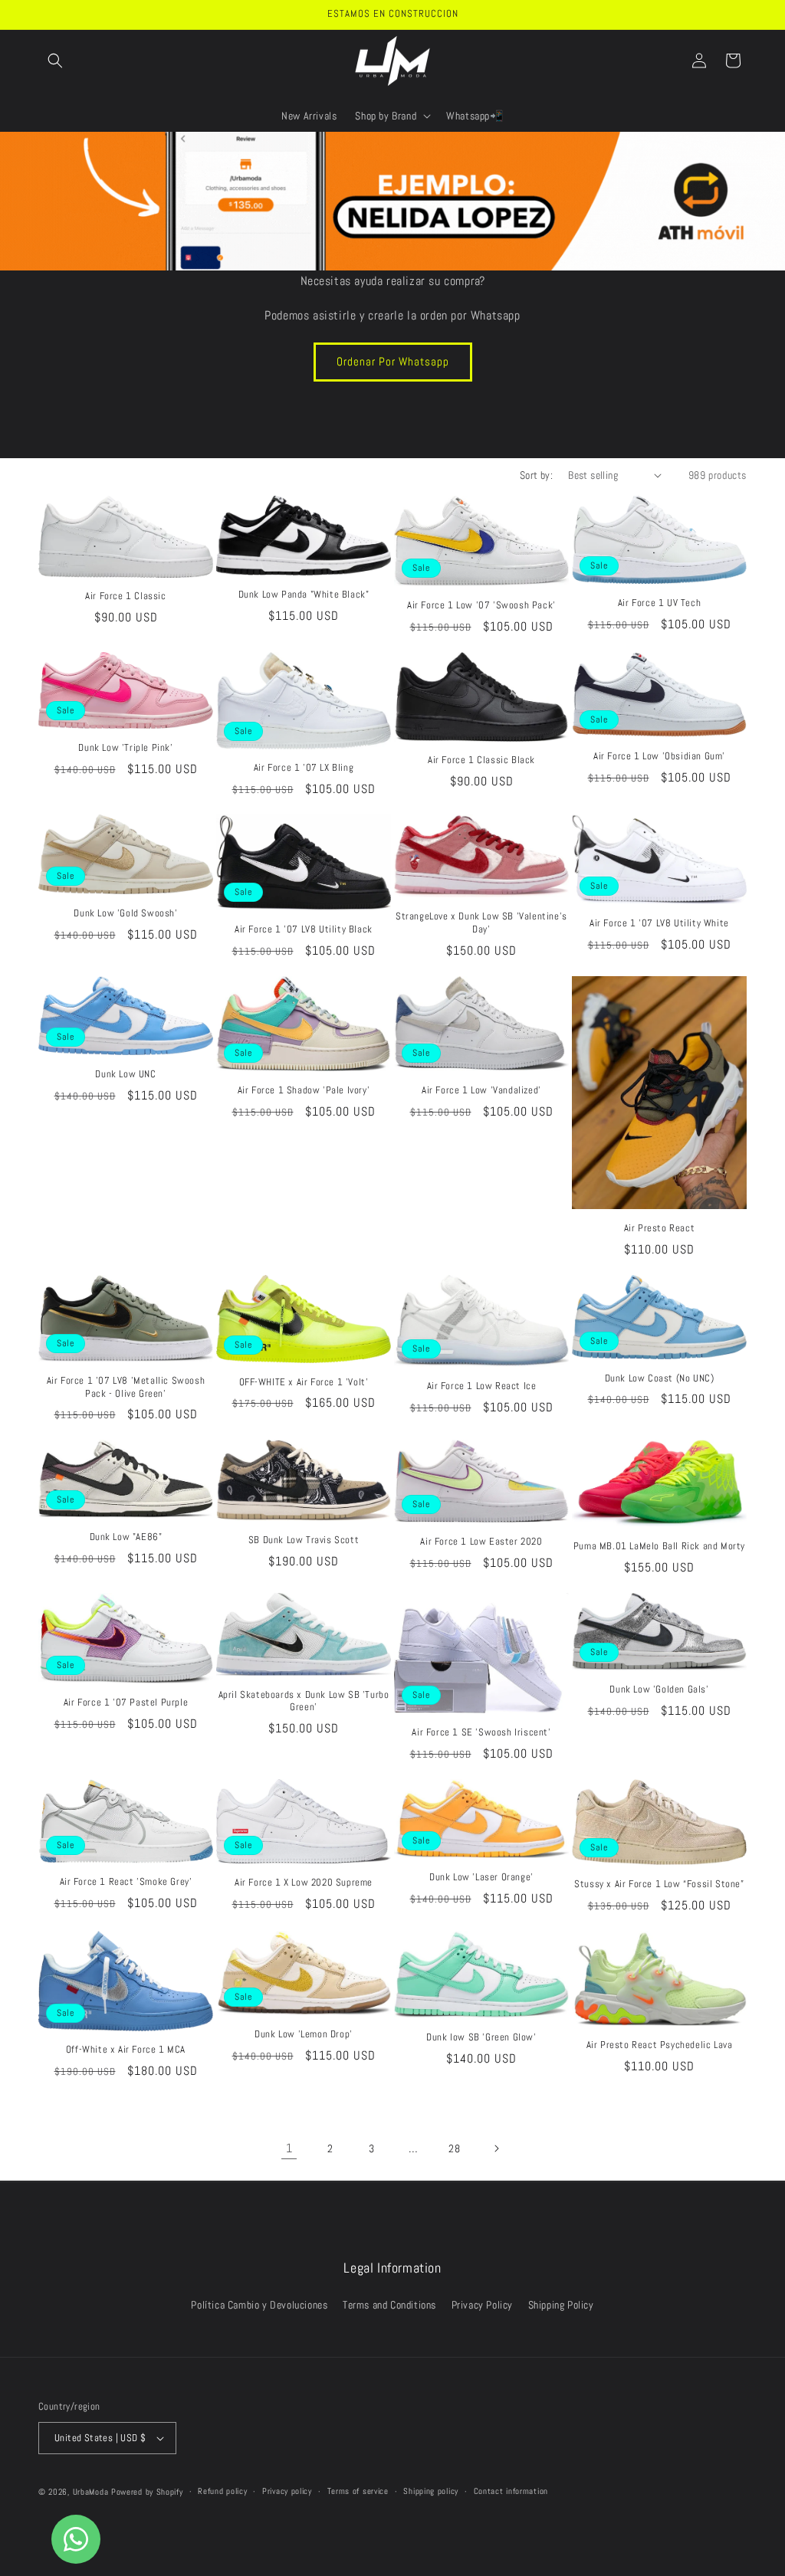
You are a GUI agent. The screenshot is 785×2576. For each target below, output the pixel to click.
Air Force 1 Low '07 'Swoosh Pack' (481, 605)
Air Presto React (660, 1228)
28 (454, 2148)
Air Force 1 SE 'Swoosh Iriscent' (481, 1732)
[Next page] (496, 2148)
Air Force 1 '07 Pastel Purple (126, 1703)
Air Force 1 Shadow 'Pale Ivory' (304, 1090)
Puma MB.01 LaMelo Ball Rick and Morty (659, 1546)
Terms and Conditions (389, 2305)
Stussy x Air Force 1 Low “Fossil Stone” (659, 1884)
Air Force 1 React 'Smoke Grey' (126, 1882)
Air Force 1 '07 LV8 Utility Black (304, 929)
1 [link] (289, 2148)
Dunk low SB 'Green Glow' (481, 2037)
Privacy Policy (482, 2305)
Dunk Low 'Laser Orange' (481, 1877)
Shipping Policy (561, 2305)
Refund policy (222, 2491)
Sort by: (536, 475)
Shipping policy (431, 2491)
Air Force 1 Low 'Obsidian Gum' (659, 756)
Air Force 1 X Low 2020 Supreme (304, 1883)
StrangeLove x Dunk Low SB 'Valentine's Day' (481, 923)
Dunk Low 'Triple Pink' (125, 748)
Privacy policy (287, 2491)
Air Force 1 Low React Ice (482, 1386)
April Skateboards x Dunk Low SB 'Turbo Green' (304, 1701)
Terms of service (358, 2491)
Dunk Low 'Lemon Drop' (304, 2034)
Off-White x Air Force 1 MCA (126, 2050)
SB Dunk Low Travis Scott (304, 1540)
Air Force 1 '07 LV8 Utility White (659, 923)
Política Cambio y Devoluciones (259, 2305)
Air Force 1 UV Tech (659, 603)
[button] (55, 61)
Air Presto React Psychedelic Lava (660, 2045)
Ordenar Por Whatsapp (393, 361)
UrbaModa (92, 2492)
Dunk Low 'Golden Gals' (659, 1689)
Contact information (511, 2491)
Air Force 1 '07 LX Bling (304, 768)
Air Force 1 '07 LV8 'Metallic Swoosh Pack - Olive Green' (126, 1387)
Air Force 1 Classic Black (481, 760)
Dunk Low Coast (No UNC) (660, 1378)
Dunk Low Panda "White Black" (304, 595)
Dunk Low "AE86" (126, 1537)
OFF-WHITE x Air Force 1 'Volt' (304, 1382)
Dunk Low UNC (125, 1074)
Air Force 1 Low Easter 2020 (481, 1542)
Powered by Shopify (147, 2492)
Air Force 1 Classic (125, 596)
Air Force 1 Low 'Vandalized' (481, 1090)
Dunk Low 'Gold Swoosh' (125, 913)
